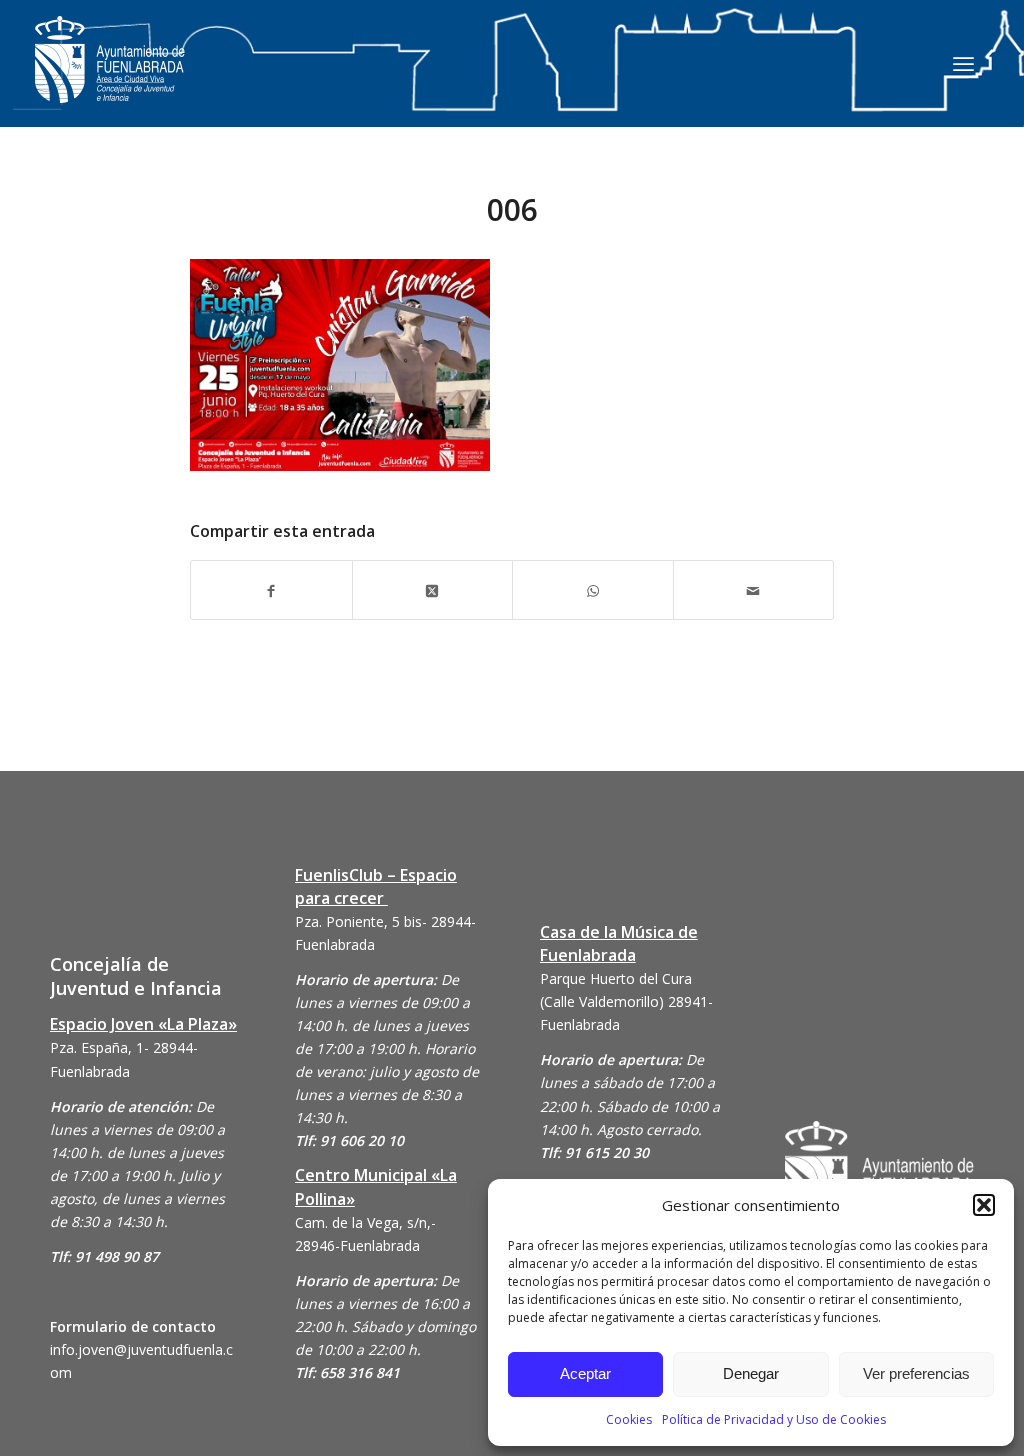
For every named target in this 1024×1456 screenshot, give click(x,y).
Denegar (751, 1373)
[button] (984, 1205)
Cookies (629, 1419)
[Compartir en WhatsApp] (593, 589)
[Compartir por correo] (754, 589)
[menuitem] (963, 63)
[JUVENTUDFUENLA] (110, 79)
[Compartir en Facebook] (271, 589)
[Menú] (963, 63)
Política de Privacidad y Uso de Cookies (774, 1419)
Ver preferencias (916, 1373)
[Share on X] (433, 589)
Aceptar (585, 1373)
